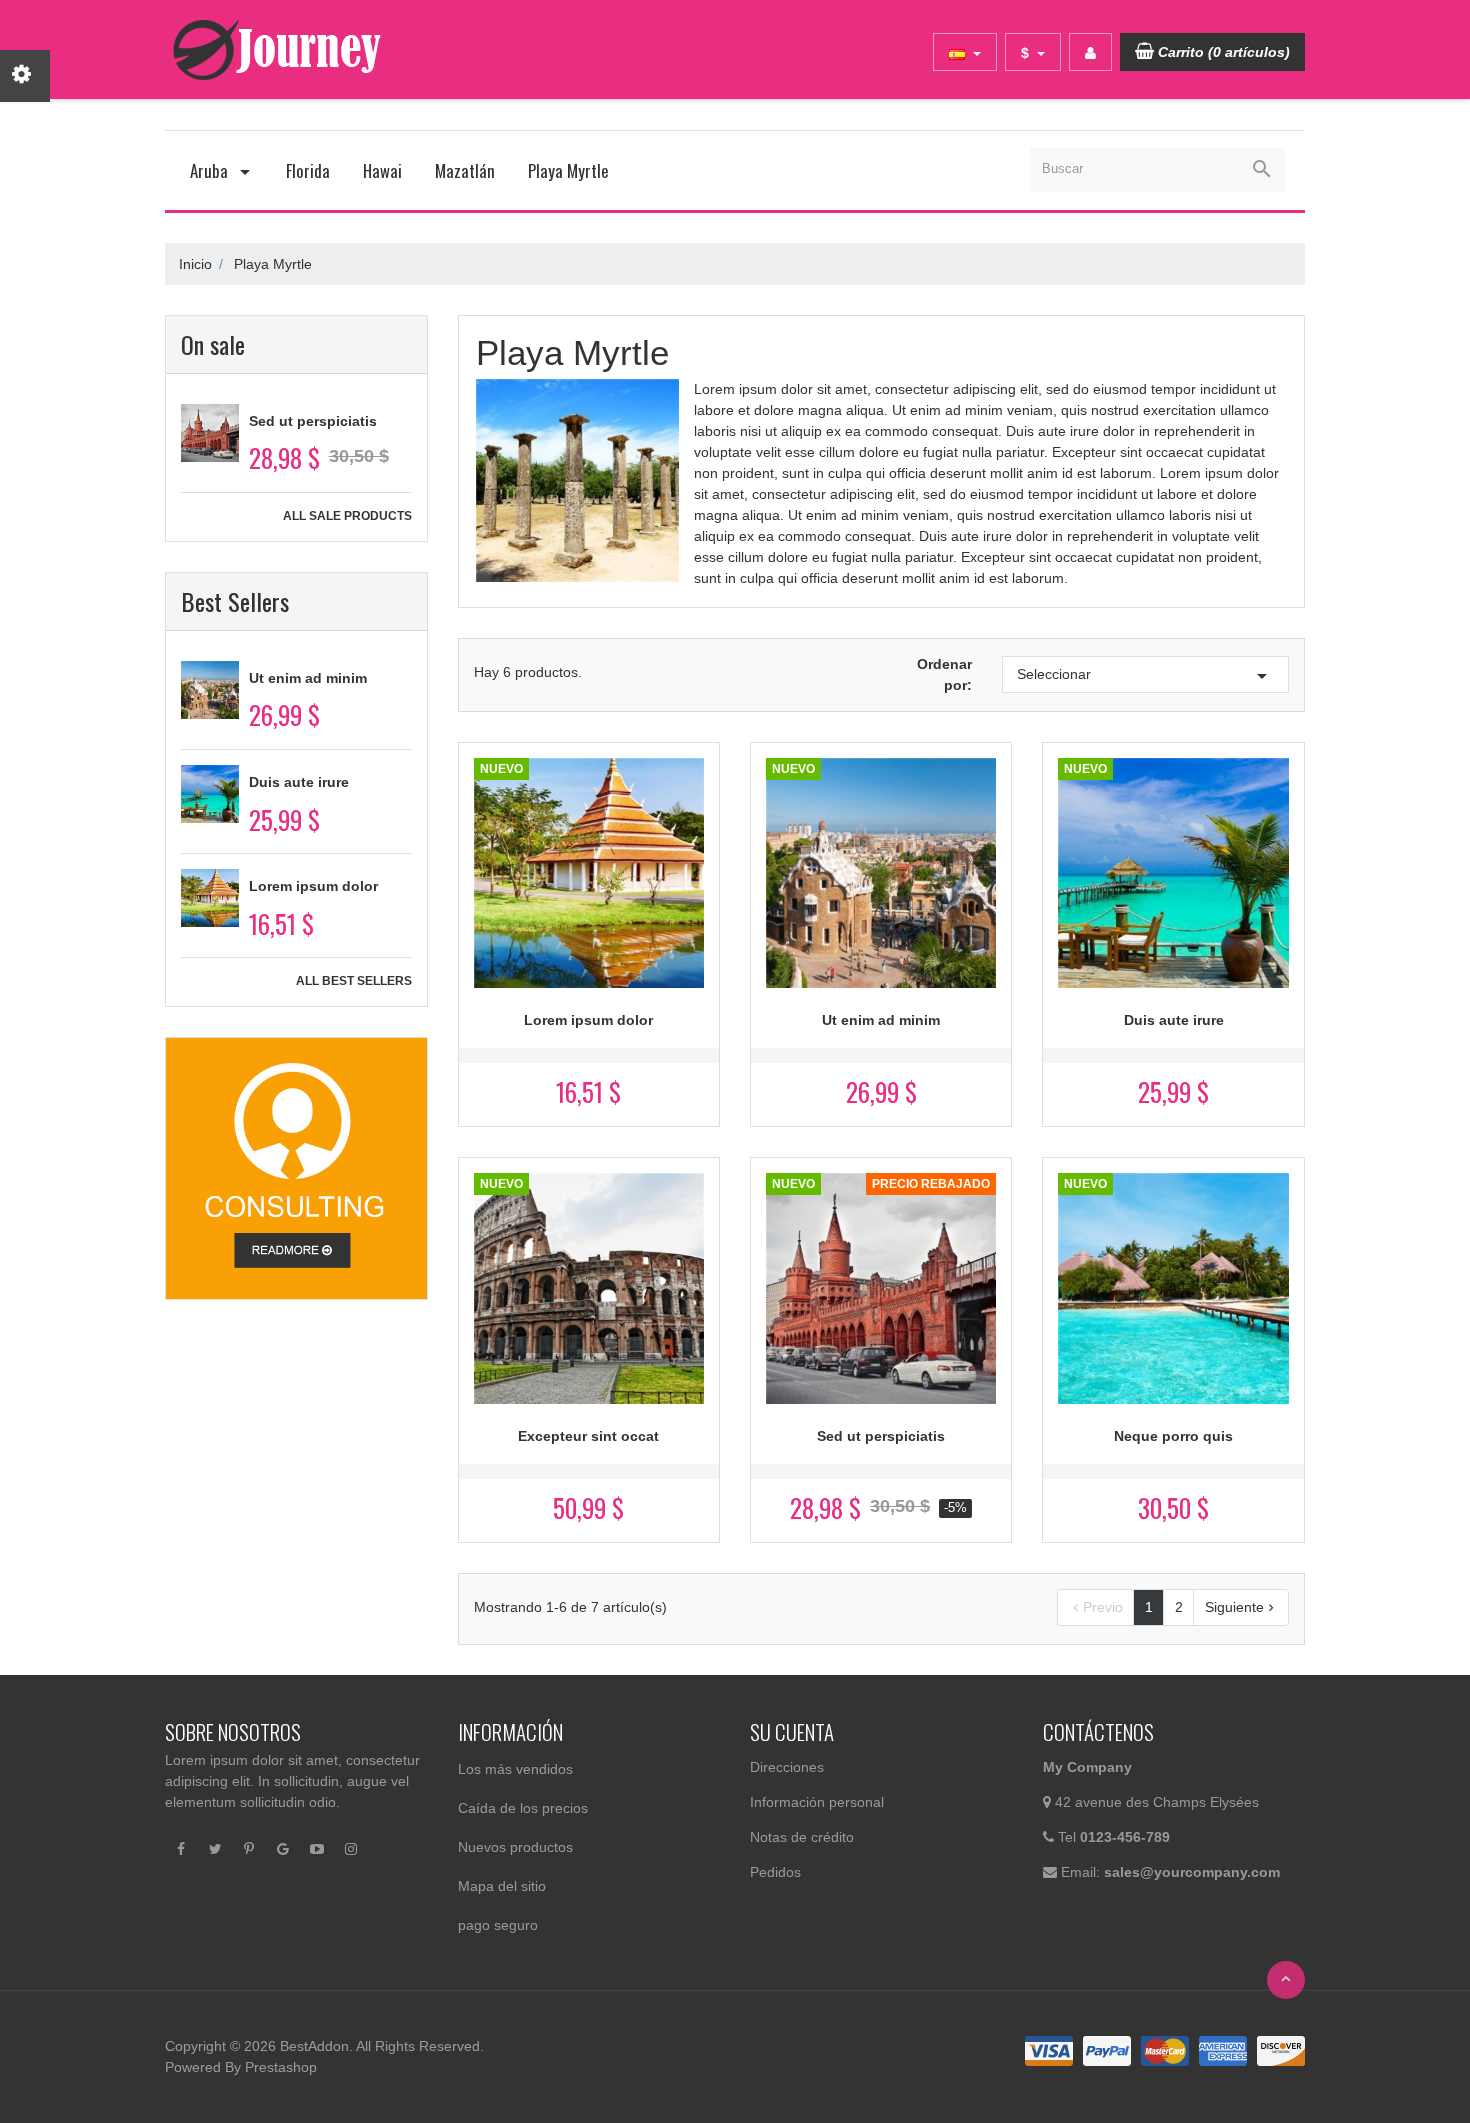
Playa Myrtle (568, 170)
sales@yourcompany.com (1192, 1872)
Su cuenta (792, 1731)
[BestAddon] (296, 1167)
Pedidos (775, 1872)
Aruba (211, 170)
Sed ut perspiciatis (313, 421)
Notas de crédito (802, 1837)
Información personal (817, 1802)
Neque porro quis (1173, 1436)
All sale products (347, 516)
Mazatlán (465, 170)
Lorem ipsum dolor (313, 886)
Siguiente (1241, 1607)
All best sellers (354, 981)
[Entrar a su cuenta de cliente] (1090, 52)
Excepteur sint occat (588, 1436)
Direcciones (787, 1767)
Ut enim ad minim (308, 678)
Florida (308, 170)
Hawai (382, 170)
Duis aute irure (299, 782)
